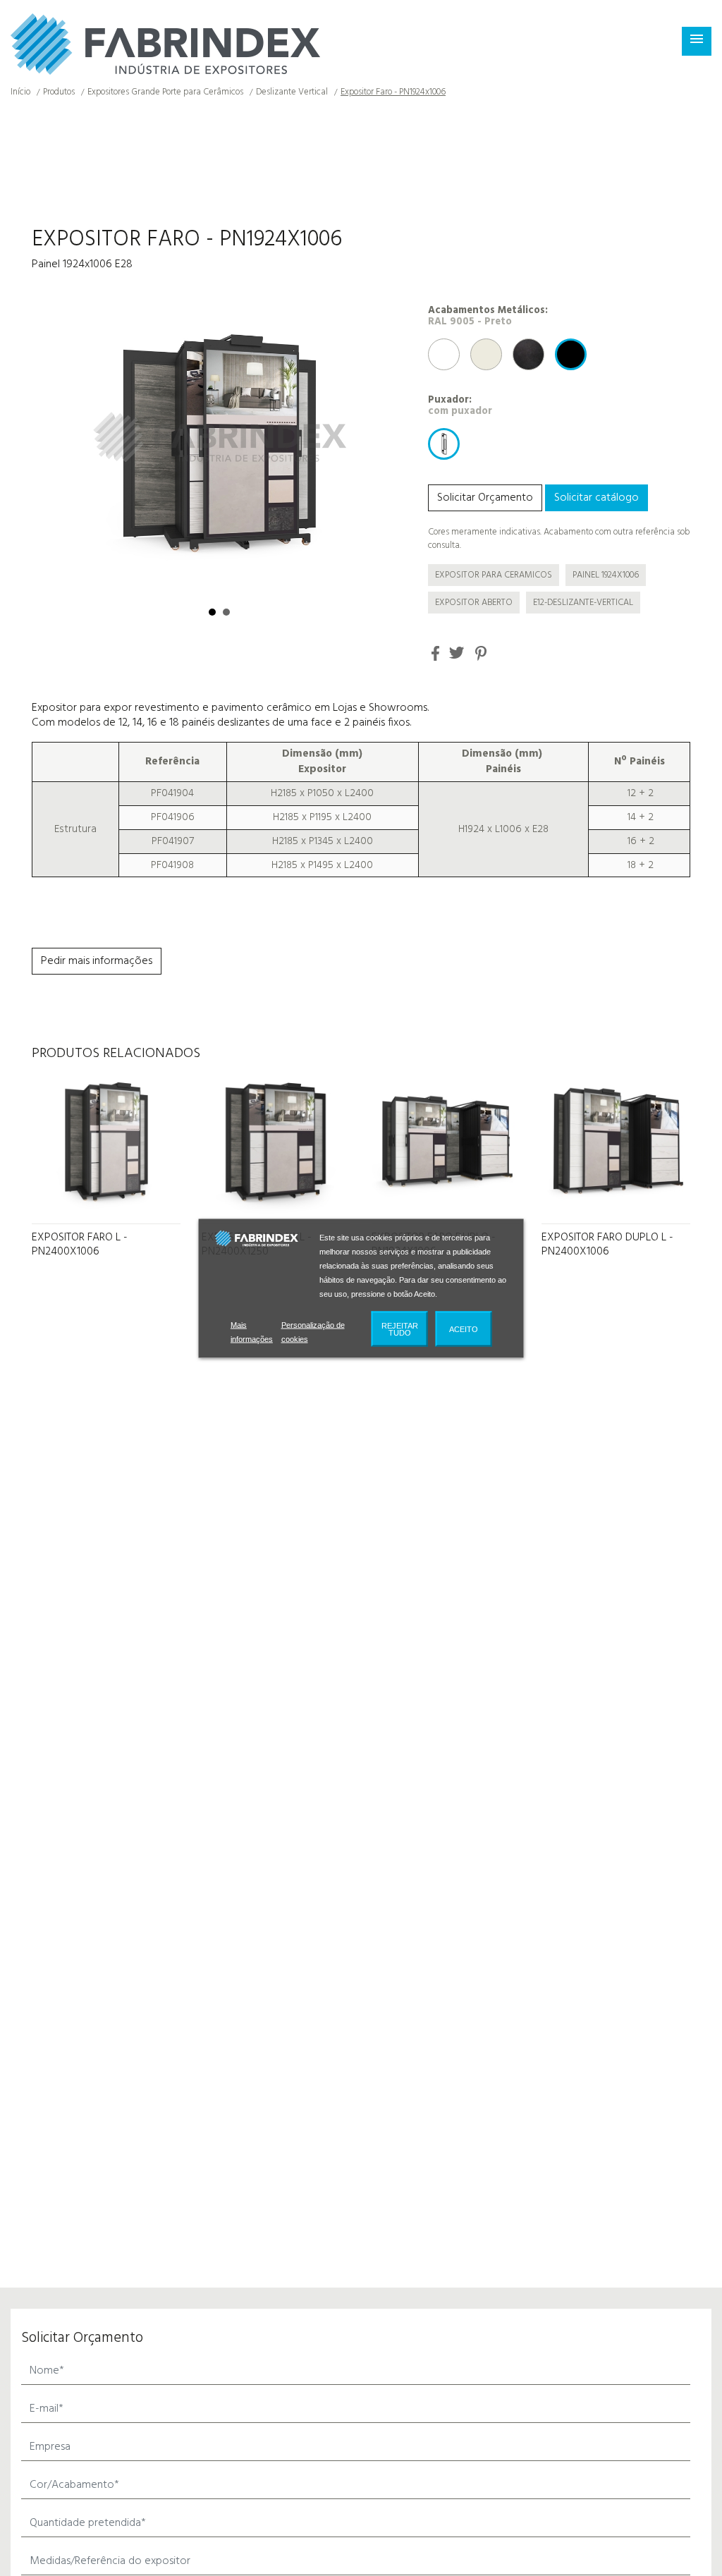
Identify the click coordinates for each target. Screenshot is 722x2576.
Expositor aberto (474, 603)
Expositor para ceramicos (494, 575)
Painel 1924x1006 (606, 575)
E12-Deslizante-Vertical (583, 603)
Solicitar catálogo (596, 498)
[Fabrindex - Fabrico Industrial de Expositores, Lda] (165, 44)
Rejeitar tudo (400, 1335)
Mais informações (253, 1338)
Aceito (464, 1335)
